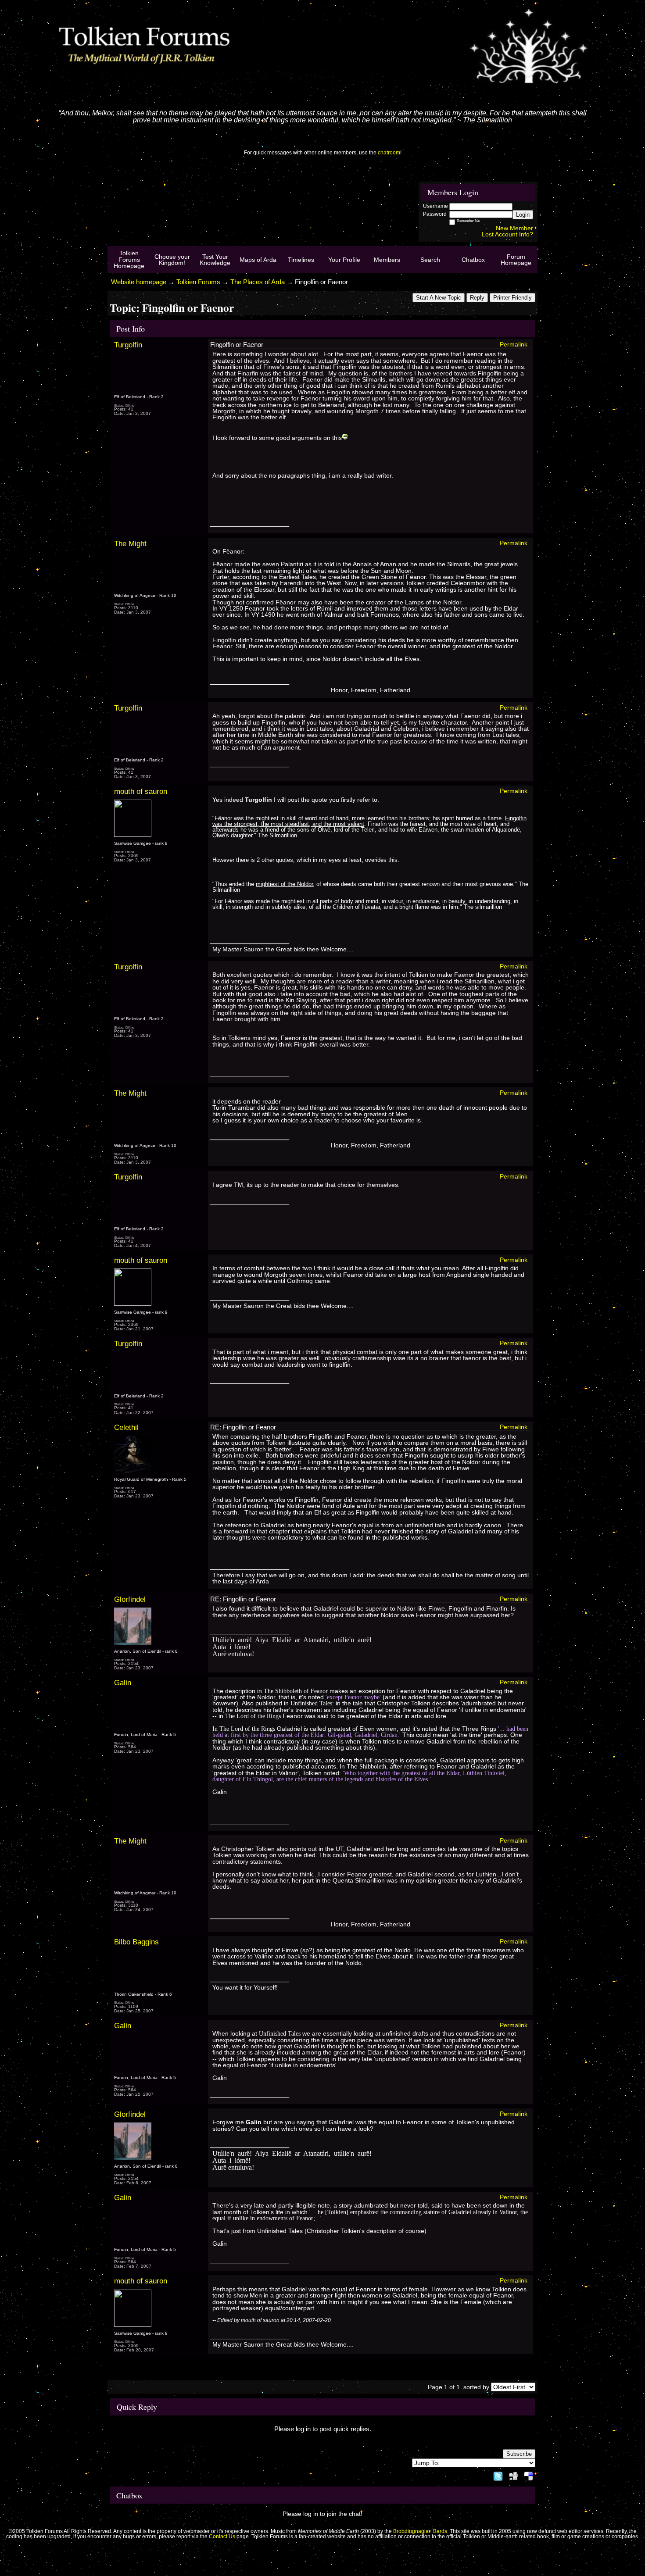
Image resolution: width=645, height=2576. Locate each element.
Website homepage (139, 282)
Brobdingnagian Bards (420, 2531)
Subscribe (519, 2454)
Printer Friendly (512, 298)
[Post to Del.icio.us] (529, 2475)
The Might (130, 543)
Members (387, 260)
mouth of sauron (141, 791)
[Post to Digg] (513, 2475)
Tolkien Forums (198, 282)
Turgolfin (128, 345)
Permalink (514, 344)
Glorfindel (130, 1599)
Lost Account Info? (507, 234)
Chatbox (473, 260)
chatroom (389, 153)
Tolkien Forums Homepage (129, 259)
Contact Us (222, 2537)
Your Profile (344, 260)
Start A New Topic (439, 298)
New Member (514, 228)
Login (523, 215)
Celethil (126, 1427)
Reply (477, 298)
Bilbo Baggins (136, 1942)
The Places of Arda (258, 282)
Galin (123, 1683)
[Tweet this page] (498, 2475)
